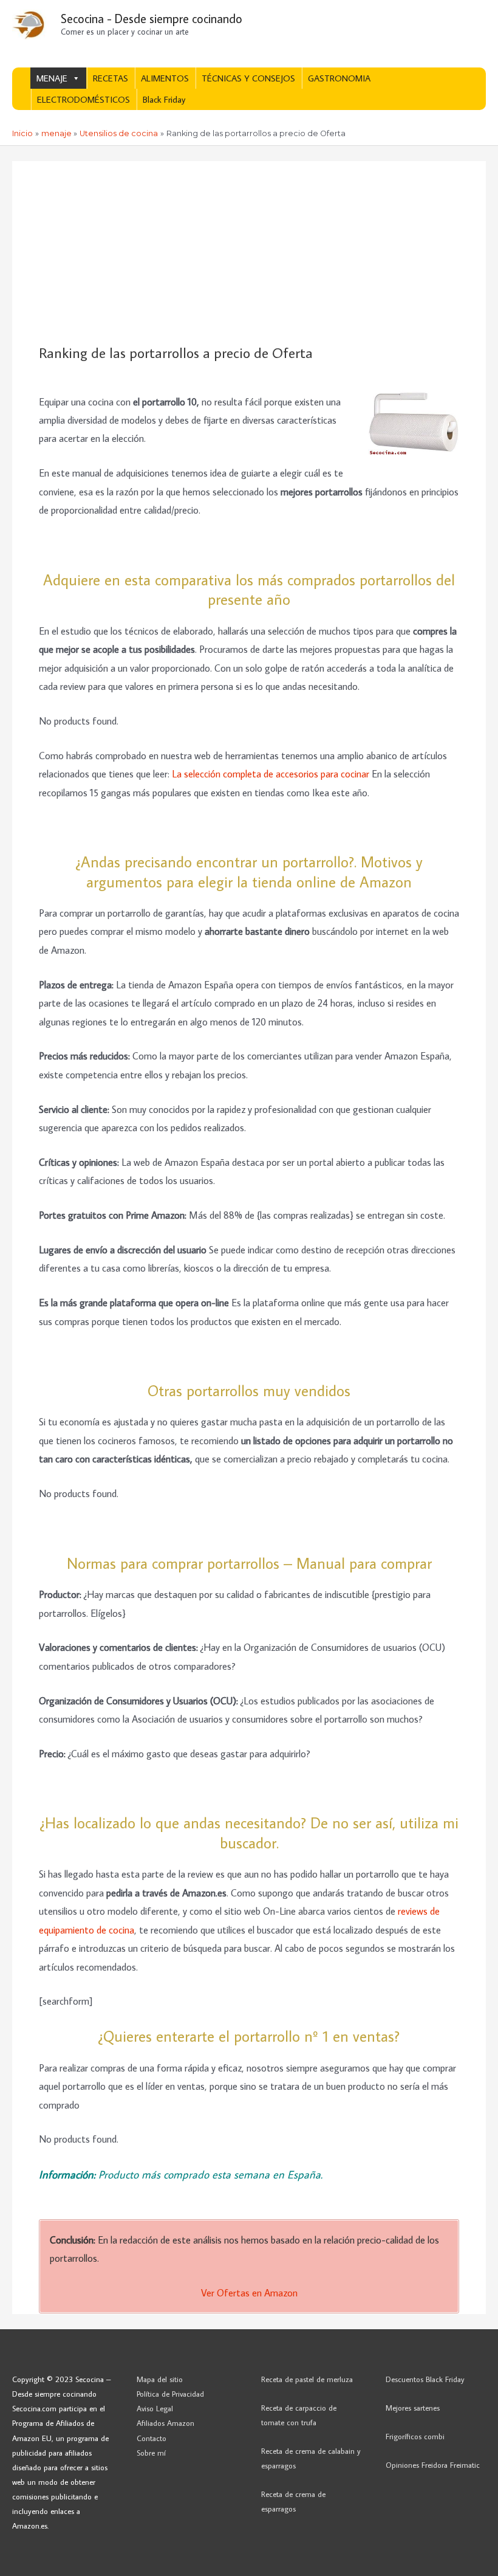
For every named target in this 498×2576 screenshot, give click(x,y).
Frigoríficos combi (415, 2436)
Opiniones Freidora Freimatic (433, 2465)
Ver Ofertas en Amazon (249, 2292)
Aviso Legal (155, 2408)
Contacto (152, 2438)
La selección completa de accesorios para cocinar (271, 773)
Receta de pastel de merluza (307, 2379)
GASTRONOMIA (339, 78)
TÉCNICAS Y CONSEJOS (248, 78)
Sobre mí (151, 2453)
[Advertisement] (249, 253)
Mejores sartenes (413, 2408)
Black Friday (164, 99)
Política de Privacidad (170, 2394)
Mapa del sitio (160, 2379)
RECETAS (111, 78)
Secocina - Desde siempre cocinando (152, 18)
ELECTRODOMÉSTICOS (84, 99)
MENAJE (52, 78)
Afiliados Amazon (165, 2423)
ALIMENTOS (165, 78)
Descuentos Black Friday (425, 2379)
